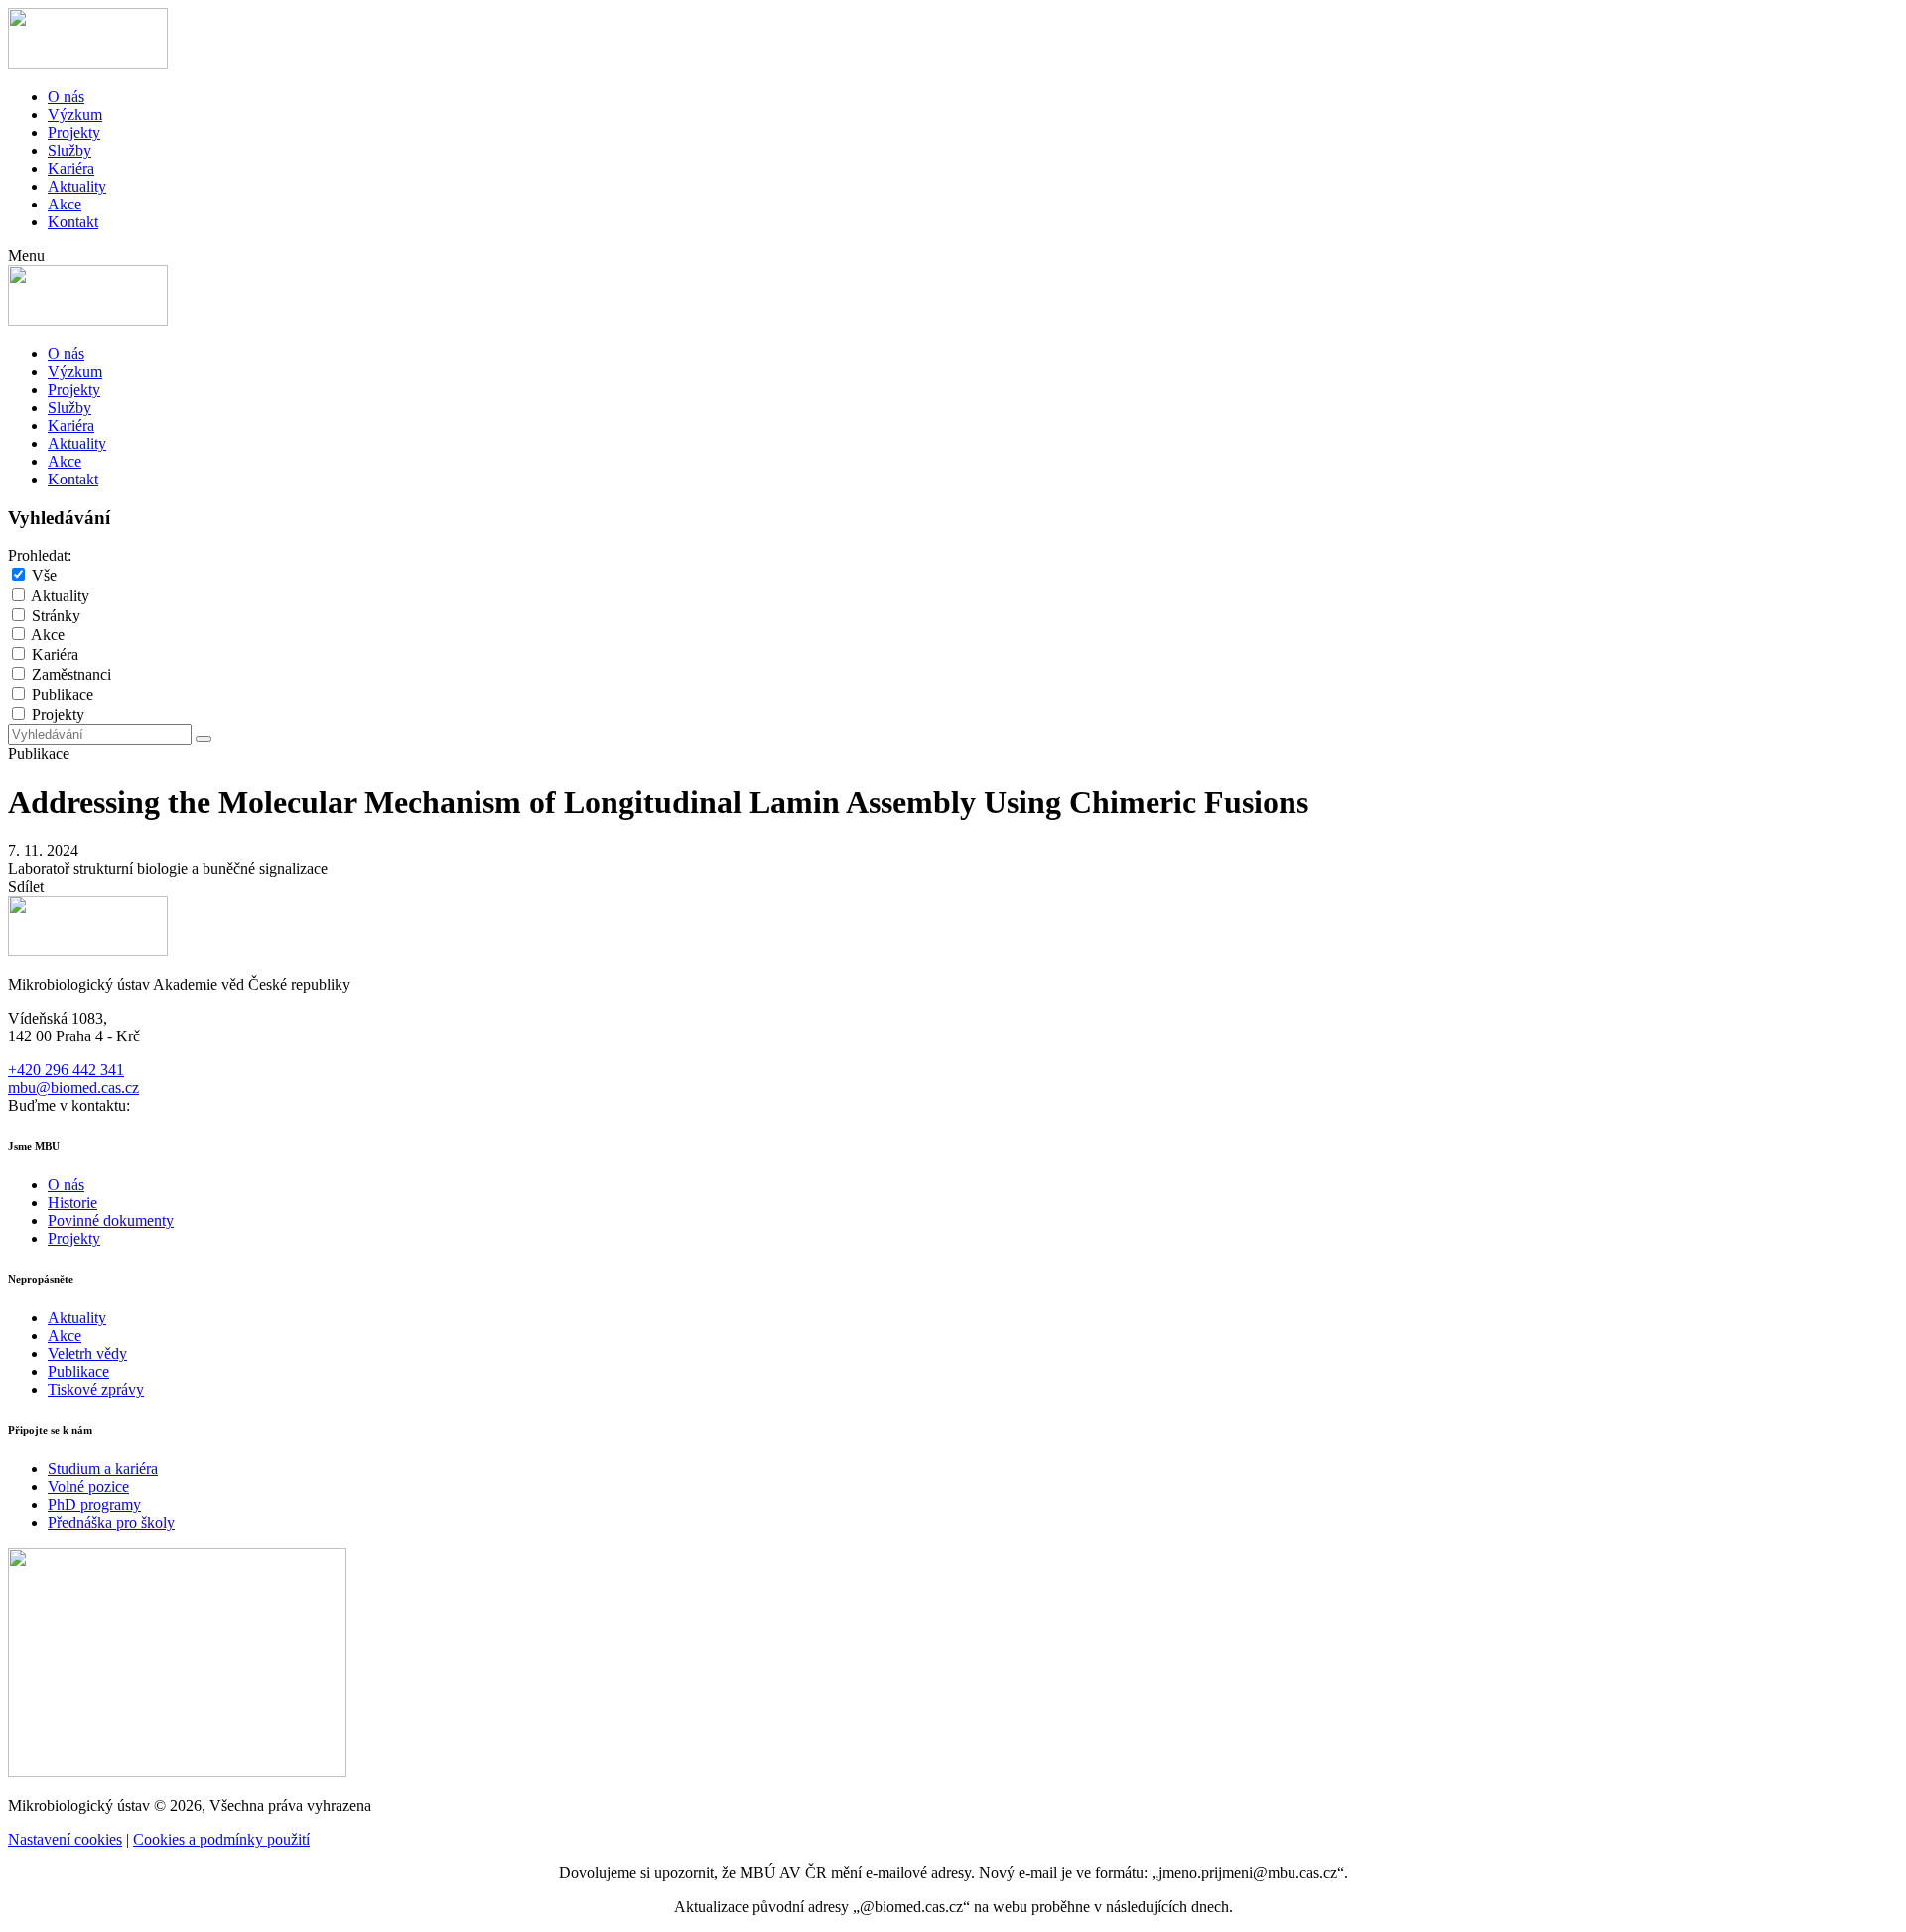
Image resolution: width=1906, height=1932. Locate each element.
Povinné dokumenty (111, 1221)
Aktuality (77, 186)
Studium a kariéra (103, 1469)
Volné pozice (88, 1487)
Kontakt (73, 222)
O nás (66, 97)
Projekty (74, 133)
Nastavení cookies (65, 1839)
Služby (69, 150)
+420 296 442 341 (66, 1070)
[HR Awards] (177, 1772)
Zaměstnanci (71, 675)
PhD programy (94, 1505)
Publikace (63, 694)
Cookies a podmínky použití (221, 1839)
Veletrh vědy (87, 1354)
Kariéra (71, 168)
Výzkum (75, 115)
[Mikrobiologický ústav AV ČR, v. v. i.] (88, 63)
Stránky (56, 615)
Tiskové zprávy (96, 1389)
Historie (72, 1203)
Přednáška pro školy (111, 1522)
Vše (44, 575)
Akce (65, 204)
